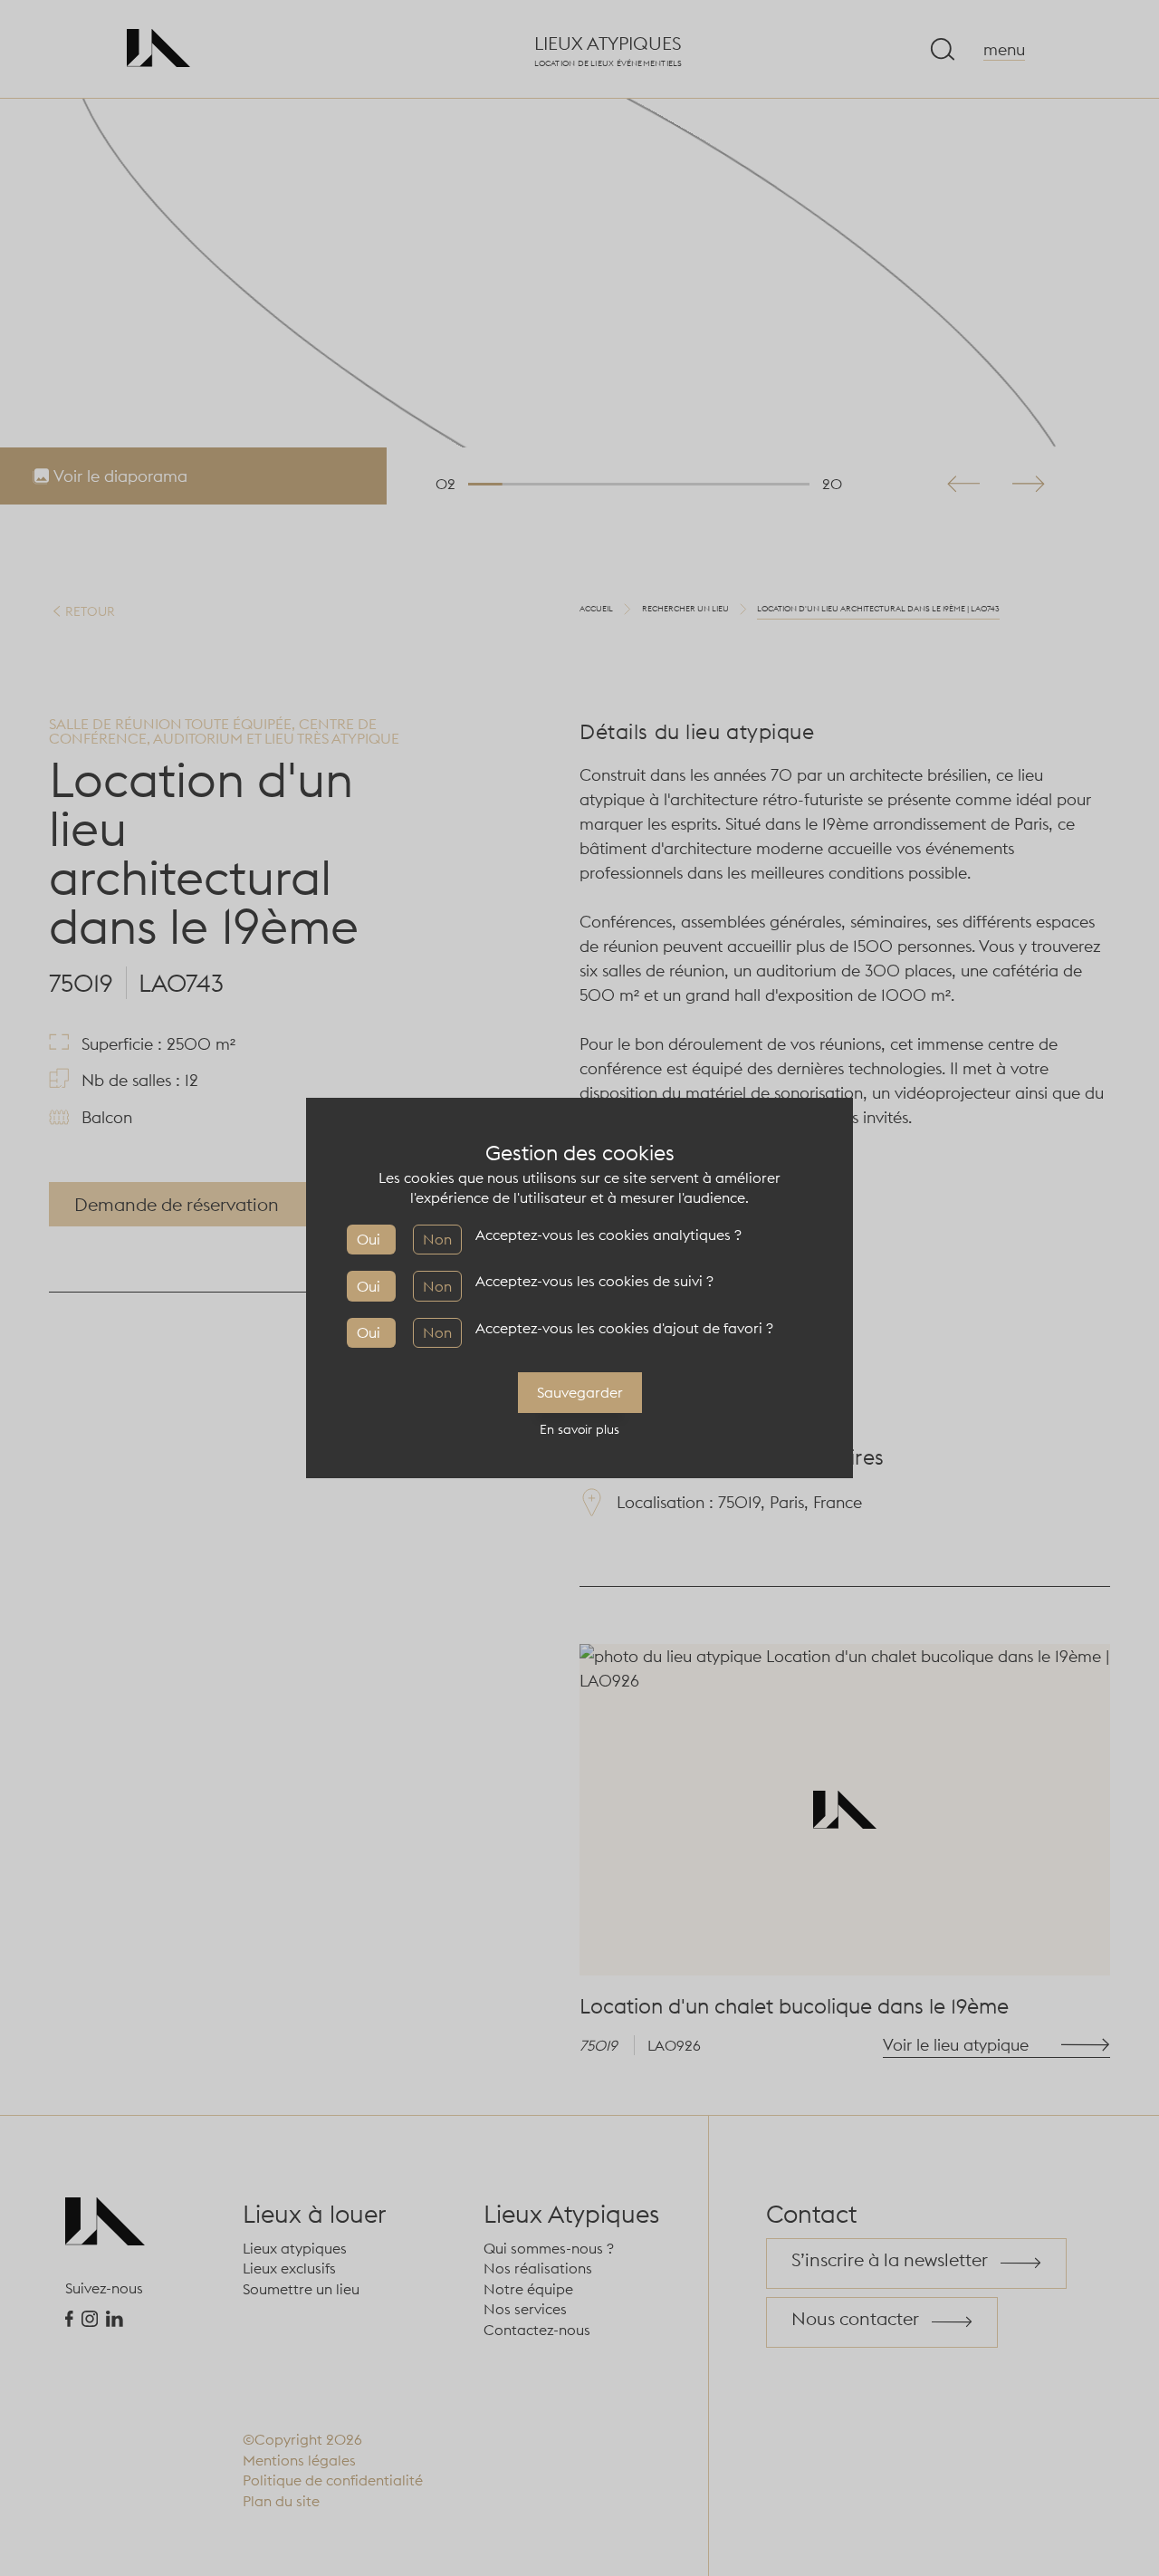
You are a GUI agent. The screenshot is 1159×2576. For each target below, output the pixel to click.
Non (437, 1239)
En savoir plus (579, 1429)
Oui (369, 1239)
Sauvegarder (580, 1392)
